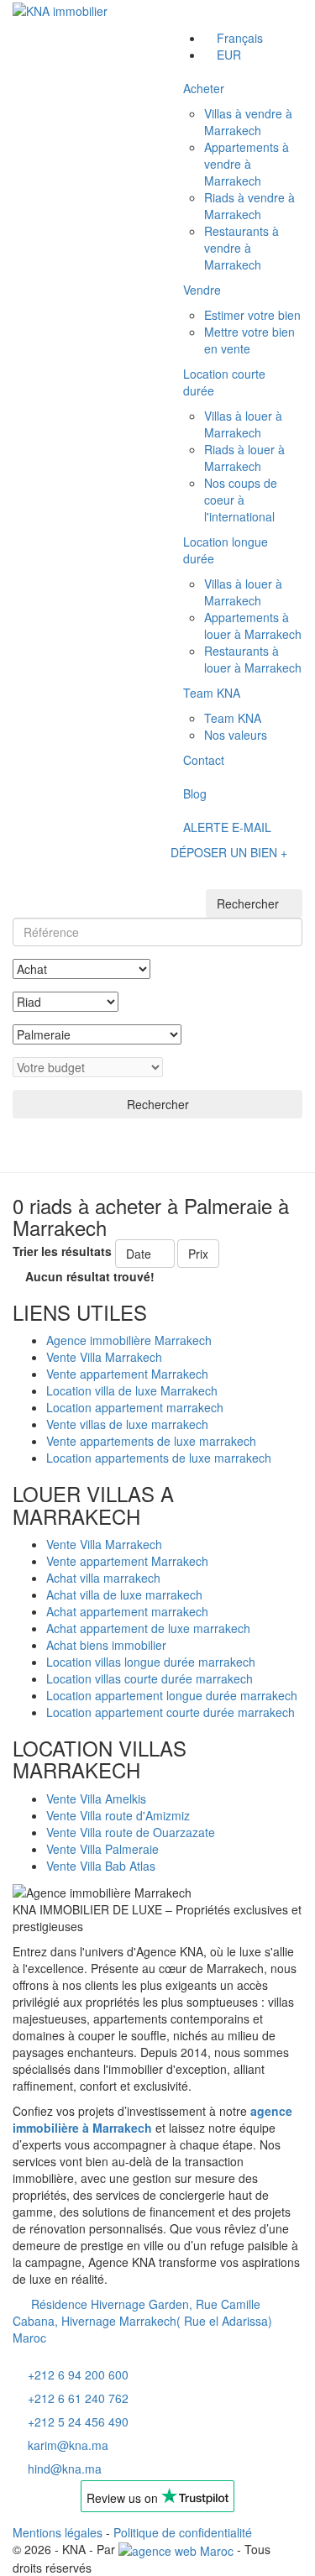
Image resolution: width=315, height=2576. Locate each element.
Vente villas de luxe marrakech (127, 1424)
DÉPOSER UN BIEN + (229, 852)
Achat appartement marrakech (127, 1611)
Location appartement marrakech (135, 1407)
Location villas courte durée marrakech (150, 1678)
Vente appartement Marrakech (127, 1374)
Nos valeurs (236, 735)
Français (240, 38)
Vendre (202, 290)
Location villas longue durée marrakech (151, 1662)
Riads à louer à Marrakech (244, 458)
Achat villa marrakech (103, 1578)
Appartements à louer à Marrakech (253, 626)
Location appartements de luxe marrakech (159, 1458)
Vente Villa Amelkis (96, 1798)
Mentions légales (58, 2532)
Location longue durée (226, 550)
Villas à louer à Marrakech (243, 424)
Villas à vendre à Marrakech (248, 122)
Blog (195, 793)
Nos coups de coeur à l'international (241, 500)
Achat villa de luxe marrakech (124, 1594)
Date (140, 1254)
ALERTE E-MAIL (227, 827)
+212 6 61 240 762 (78, 2398)
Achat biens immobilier (106, 1645)
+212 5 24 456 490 (78, 2422)
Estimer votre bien (252, 315)
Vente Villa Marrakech (104, 1357)
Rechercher (158, 1104)
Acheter (204, 88)
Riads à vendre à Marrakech (249, 206)
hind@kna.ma (65, 2469)
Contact (204, 760)
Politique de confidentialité (183, 2532)
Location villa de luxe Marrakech (132, 1390)
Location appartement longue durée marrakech (172, 1695)
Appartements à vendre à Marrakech (247, 164)
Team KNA (212, 693)
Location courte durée (224, 382)
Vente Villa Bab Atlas (101, 1866)
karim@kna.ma (68, 2445)
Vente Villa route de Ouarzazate (131, 1832)
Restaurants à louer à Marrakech (253, 659)
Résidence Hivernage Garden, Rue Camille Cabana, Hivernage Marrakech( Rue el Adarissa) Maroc (142, 2321)
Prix (198, 1254)
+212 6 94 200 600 (78, 2374)
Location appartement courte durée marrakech (171, 1712)
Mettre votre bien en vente (249, 340)
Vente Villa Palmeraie (102, 1849)
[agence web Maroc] (176, 2549)
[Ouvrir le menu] (186, 875)
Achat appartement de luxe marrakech (148, 1628)
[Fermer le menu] (186, 15)
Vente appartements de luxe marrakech (151, 1441)
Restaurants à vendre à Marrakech (241, 248)
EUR (229, 55)
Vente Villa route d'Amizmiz (118, 1815)
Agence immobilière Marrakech (129, 1340)
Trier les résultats (62, 1251)
